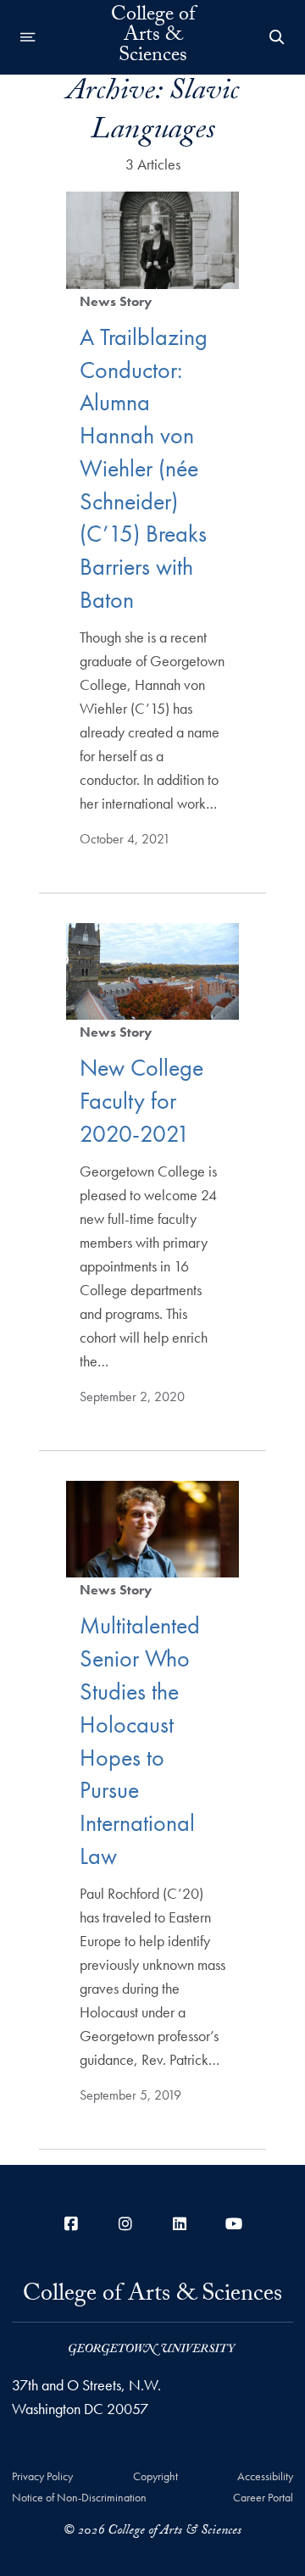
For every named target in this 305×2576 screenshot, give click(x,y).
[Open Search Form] (277, 37)
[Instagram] (125, 2224)
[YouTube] (234, 2224)
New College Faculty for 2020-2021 (141, 1101)
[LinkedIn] (180, 2224)
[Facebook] (71, 2224)
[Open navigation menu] (28, 37)
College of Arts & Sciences (153, 37)
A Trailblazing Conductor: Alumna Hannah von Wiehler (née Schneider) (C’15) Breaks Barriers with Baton (144, 468)
